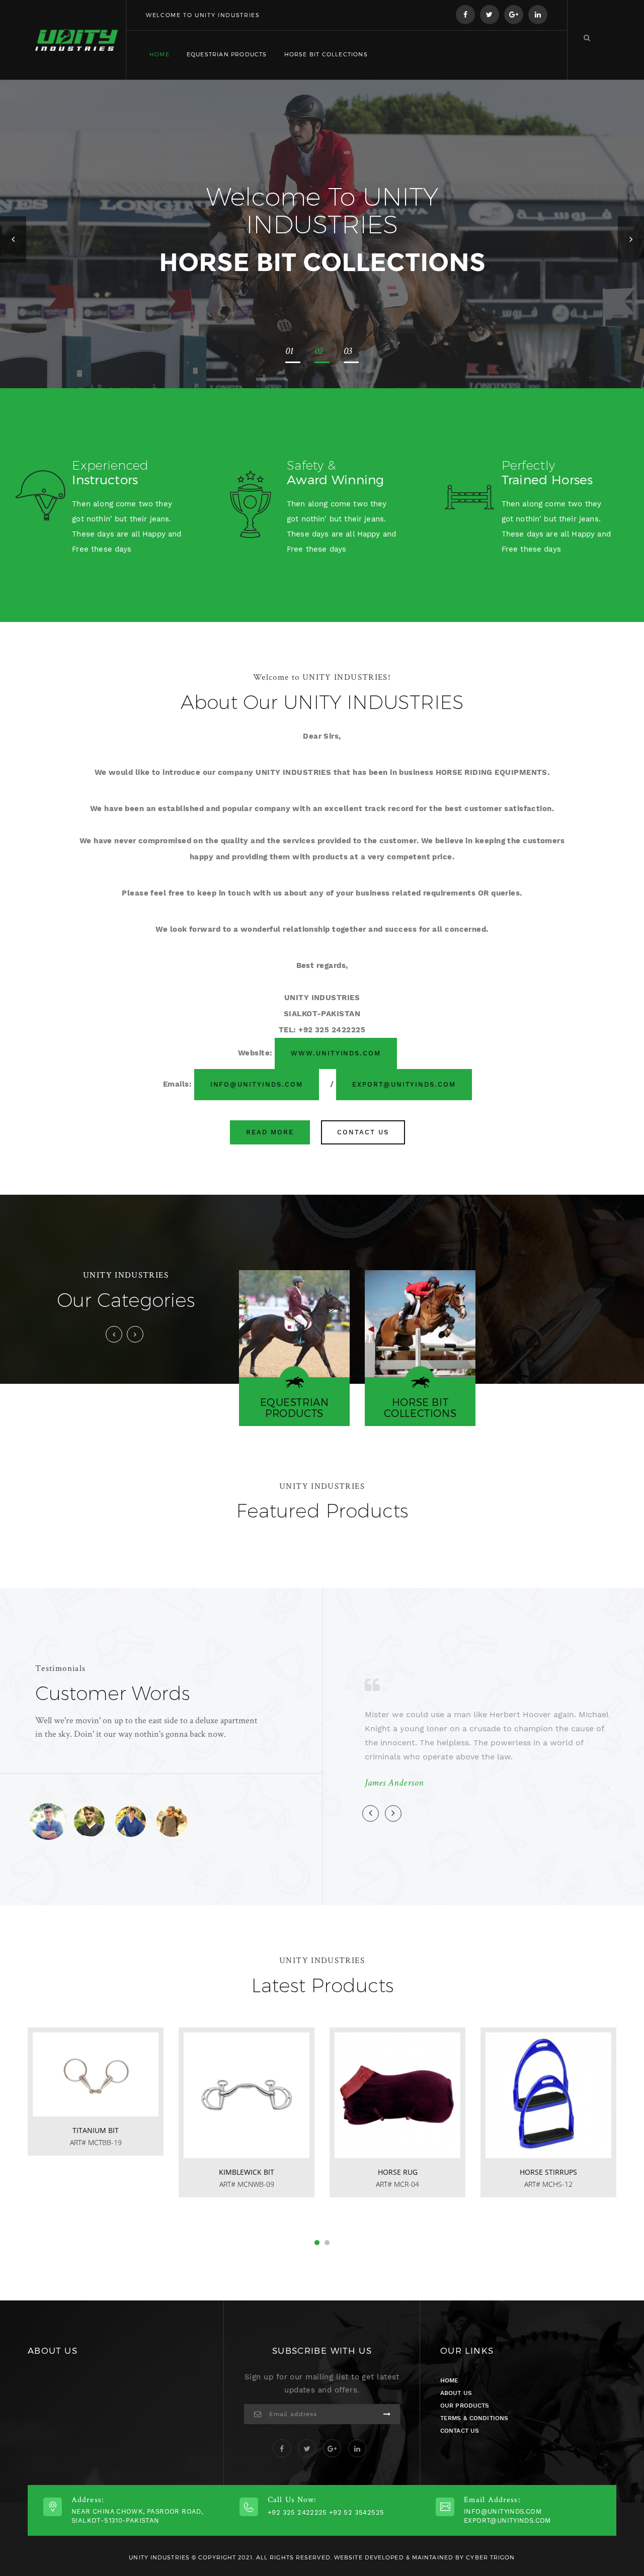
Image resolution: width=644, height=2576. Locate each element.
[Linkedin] (538, 15)
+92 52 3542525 (356, 2512)
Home (159, 54)
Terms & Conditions (474, 2418)
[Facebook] (465, 15)
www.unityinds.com (336, 1053)
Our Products (465, 2406)
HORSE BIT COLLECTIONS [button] (326, 54)
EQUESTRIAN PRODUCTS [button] (227, 54)
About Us (456, 2393)
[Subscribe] (387, 2414)
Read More (270, 1132)
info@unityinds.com (257, 1084)
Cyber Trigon (490, 2557)
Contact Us (363, 1132)
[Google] (514, 15)
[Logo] (77, 40)
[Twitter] (490, 15)
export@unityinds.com (404, 1084)
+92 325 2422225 (297, 2512)
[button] (13, 239)
